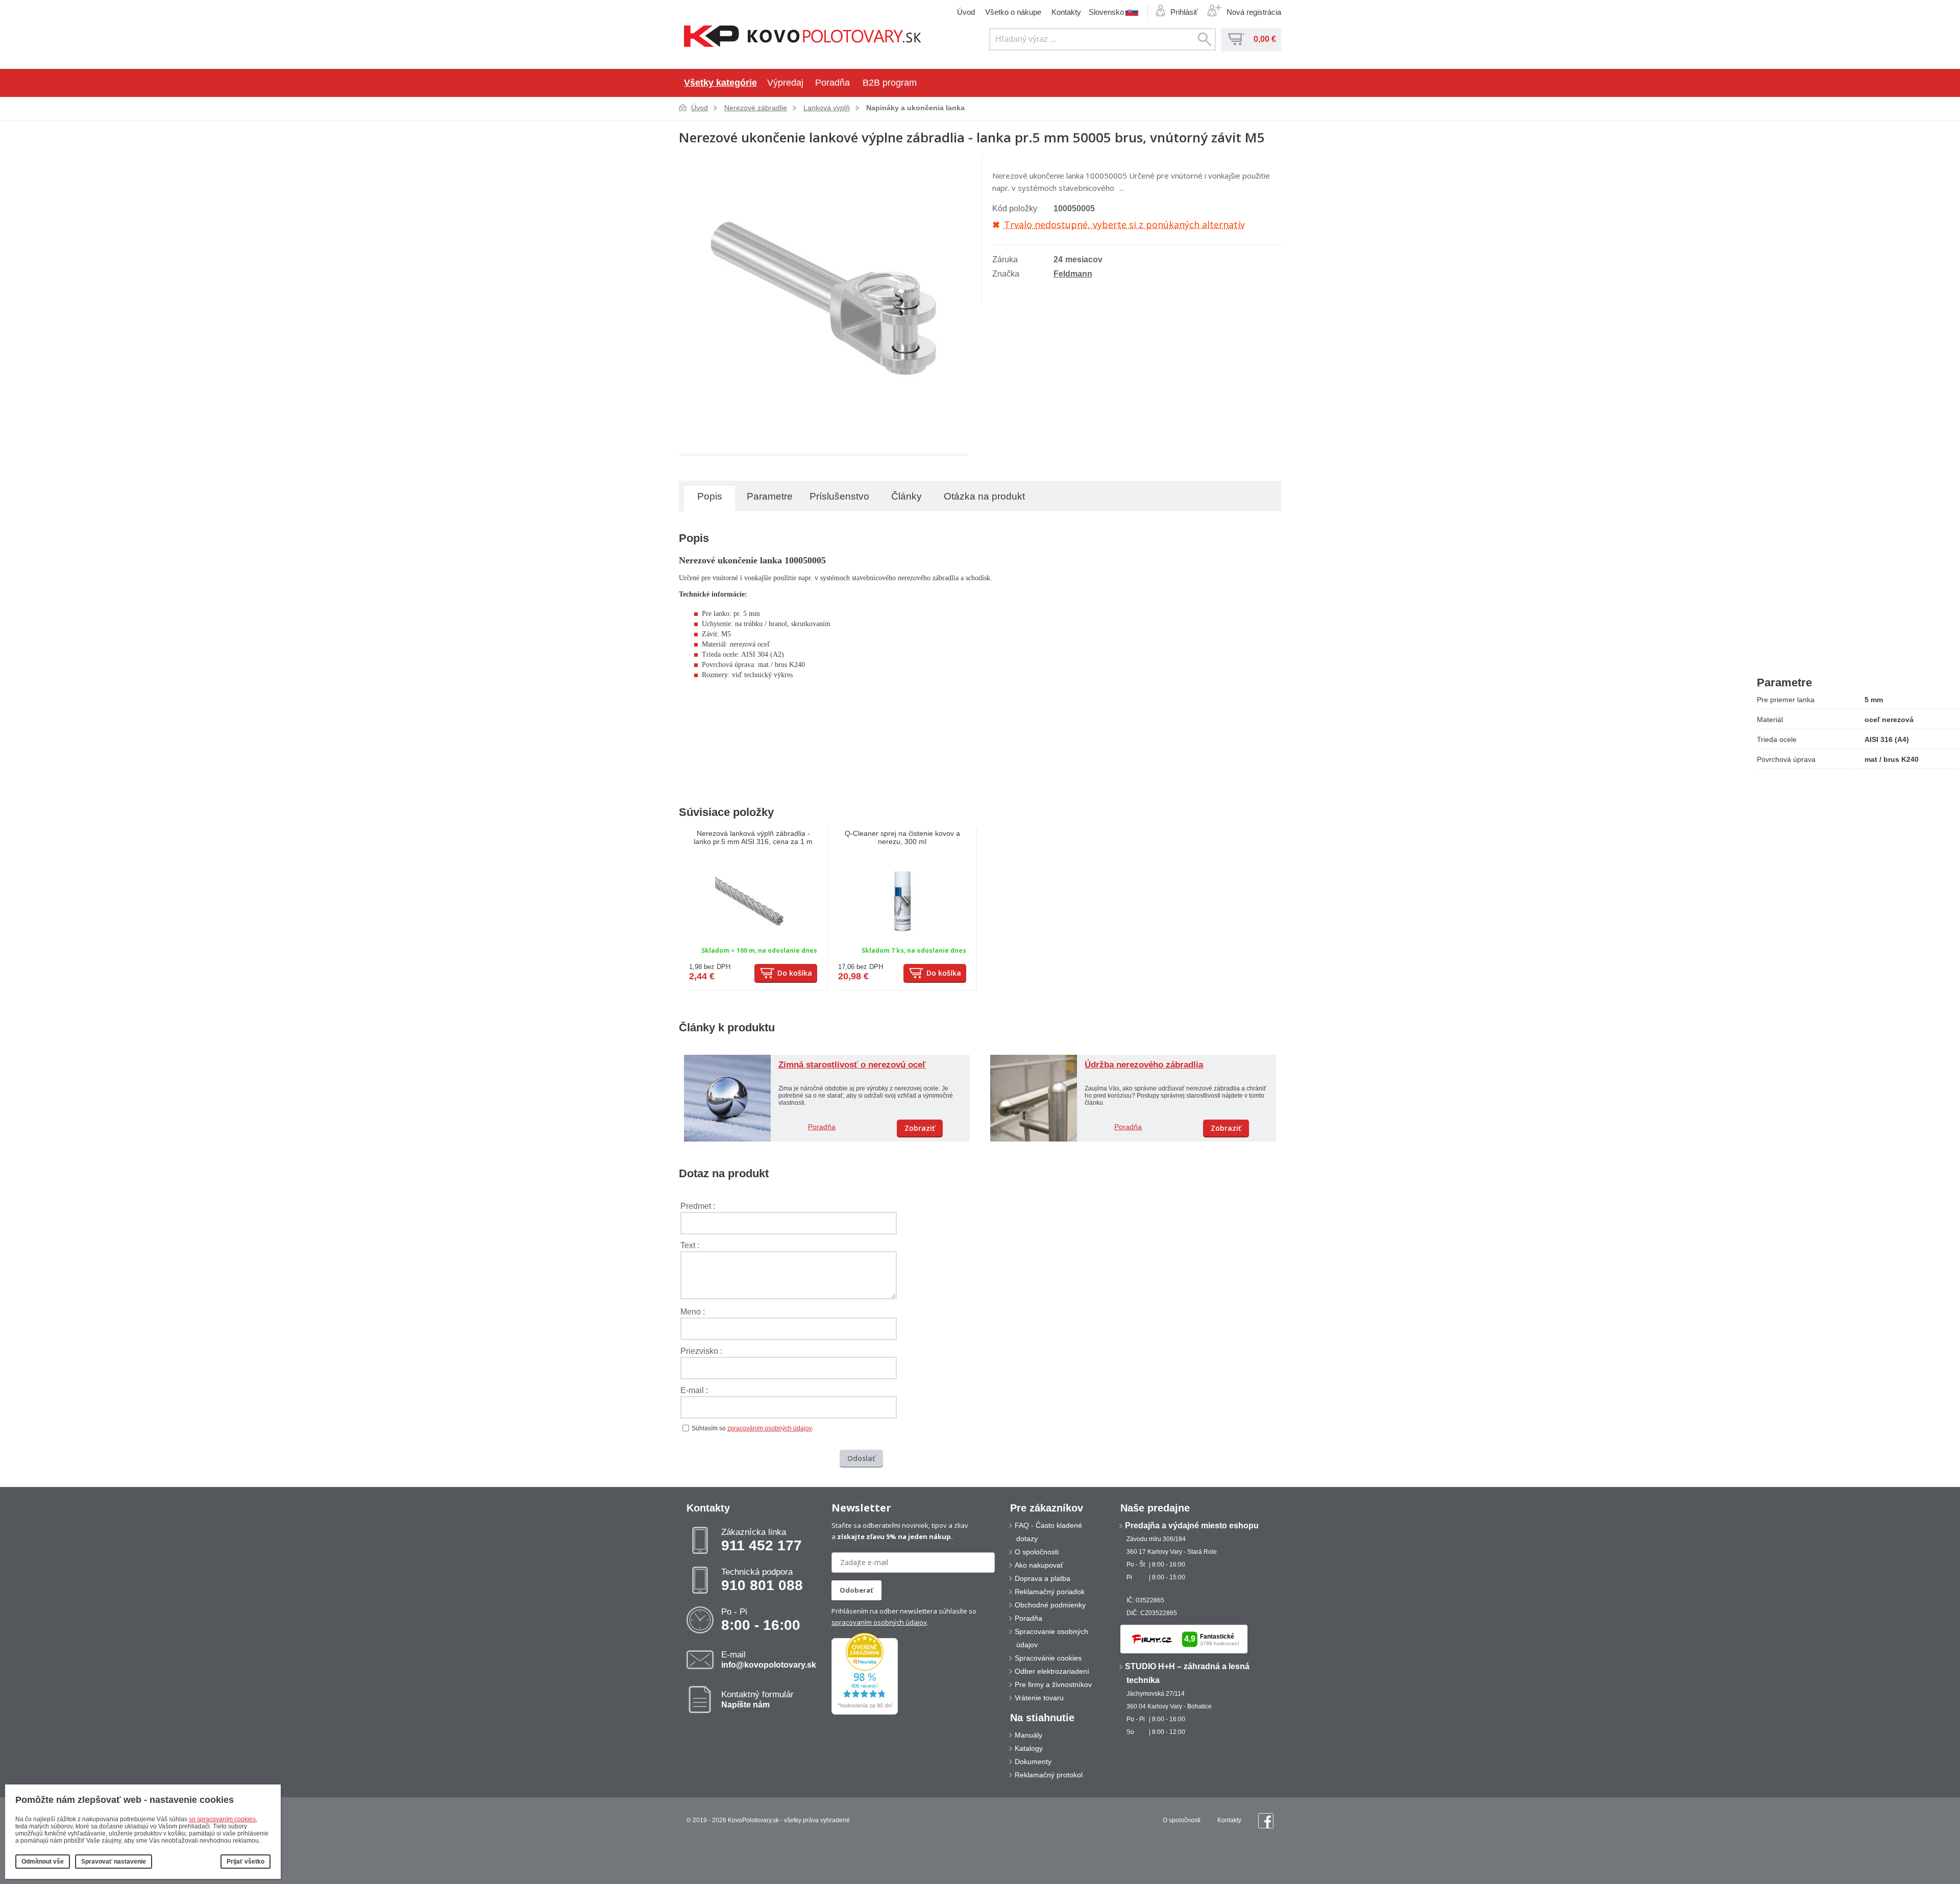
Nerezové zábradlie (756, 108)
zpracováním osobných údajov (769, 1428)
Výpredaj (785, 83)
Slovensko (1106, 12)
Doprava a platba (1043, 1578)
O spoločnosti (1037, 1552)
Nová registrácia (1254, 12)
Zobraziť (920, 1128)
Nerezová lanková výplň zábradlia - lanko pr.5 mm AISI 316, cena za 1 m (753, 837)
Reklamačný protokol (1049, 1775)
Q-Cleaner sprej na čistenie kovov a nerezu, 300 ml (902, 837)
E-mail (769, 1659)
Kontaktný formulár (757, 1699)
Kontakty (1066, 12)
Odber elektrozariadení (1052, 1671)
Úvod (966, 12)
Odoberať (856, 1590)
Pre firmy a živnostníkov (1053, 1684)
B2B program (890, 83)
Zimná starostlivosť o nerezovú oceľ (852, 1065)
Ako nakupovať (1039, 1565)
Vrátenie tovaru (1039, 1698)
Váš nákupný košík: (1236, 39)
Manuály (1028, 1735)
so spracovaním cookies (222, 1819)
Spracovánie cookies (1048, 1658)
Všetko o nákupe (1013, 12)
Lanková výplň (827, 108)
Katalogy (1029, 1748)
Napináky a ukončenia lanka (915, 108)
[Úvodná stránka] (803, 37)
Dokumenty (1033, 1762)
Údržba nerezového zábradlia (1144, 1065)
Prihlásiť (1184, 12)
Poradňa (832, 83)
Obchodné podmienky (1050, 1605)
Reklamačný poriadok (1050, 1592)
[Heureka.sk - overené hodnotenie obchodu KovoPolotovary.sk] (865, 1713)
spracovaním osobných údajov (879, 1622)
